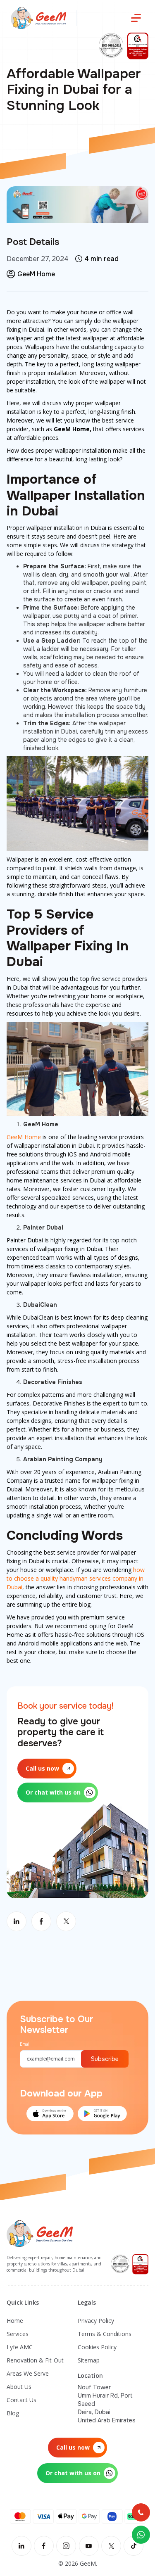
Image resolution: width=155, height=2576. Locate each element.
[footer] (40, 2233)
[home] (36, 18)
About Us (19, 2387)
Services (18, 2334)
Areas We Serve (28, 2373)
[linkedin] (21, 2546)
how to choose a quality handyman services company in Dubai (76, 1578)
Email (25, 2044)
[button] (136, 18)
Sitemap (89, 2360)
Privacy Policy (96, 2321)
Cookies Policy (97, 2347)
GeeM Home (24, 1137)
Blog (13, 2413)
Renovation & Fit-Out (35, 2360)
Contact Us (21, 2400)
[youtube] (89, 2546)
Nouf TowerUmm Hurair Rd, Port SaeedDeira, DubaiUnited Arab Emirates (107, 2404)
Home (15, 2321)
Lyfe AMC (20, 2347)
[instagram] (66, 2546)
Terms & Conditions (105, 2334)
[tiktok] (134, 2546)
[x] (111, 2546)
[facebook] (44, 2546)
